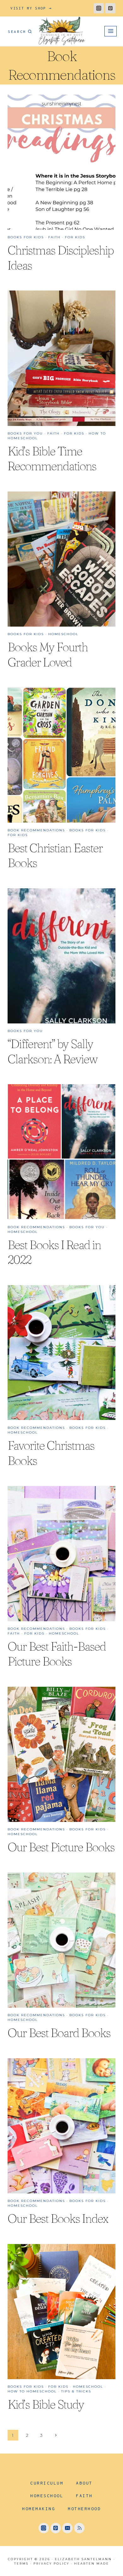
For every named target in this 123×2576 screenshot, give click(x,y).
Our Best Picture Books (61, 1847)
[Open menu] (111, 31)
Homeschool (63, 634)
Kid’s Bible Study (46, 2404)
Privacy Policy (51, 2563)
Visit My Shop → (31, 8)
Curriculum (47, 2483)
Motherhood (84, 2509)
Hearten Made (92, 2563)
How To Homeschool (32, 2391)
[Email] (67, 2528)
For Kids (75, 237)
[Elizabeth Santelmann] (62, 31)
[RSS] (79, 2528)
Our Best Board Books (59, 2033)
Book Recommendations (36, 830)
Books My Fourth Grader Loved (48, 655)
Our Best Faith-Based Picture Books (57, 1654)
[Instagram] (99, 8)
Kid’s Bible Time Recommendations (52, 459)
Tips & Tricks (76, 2391)
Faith (54, 237)
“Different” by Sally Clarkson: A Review (53, 1051)
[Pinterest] (110, 8)
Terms (21, 2563)
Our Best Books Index (58, 2219)
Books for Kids (26, 237)
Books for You (25, 433)
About (84, 2483)
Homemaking (39, 2509)
